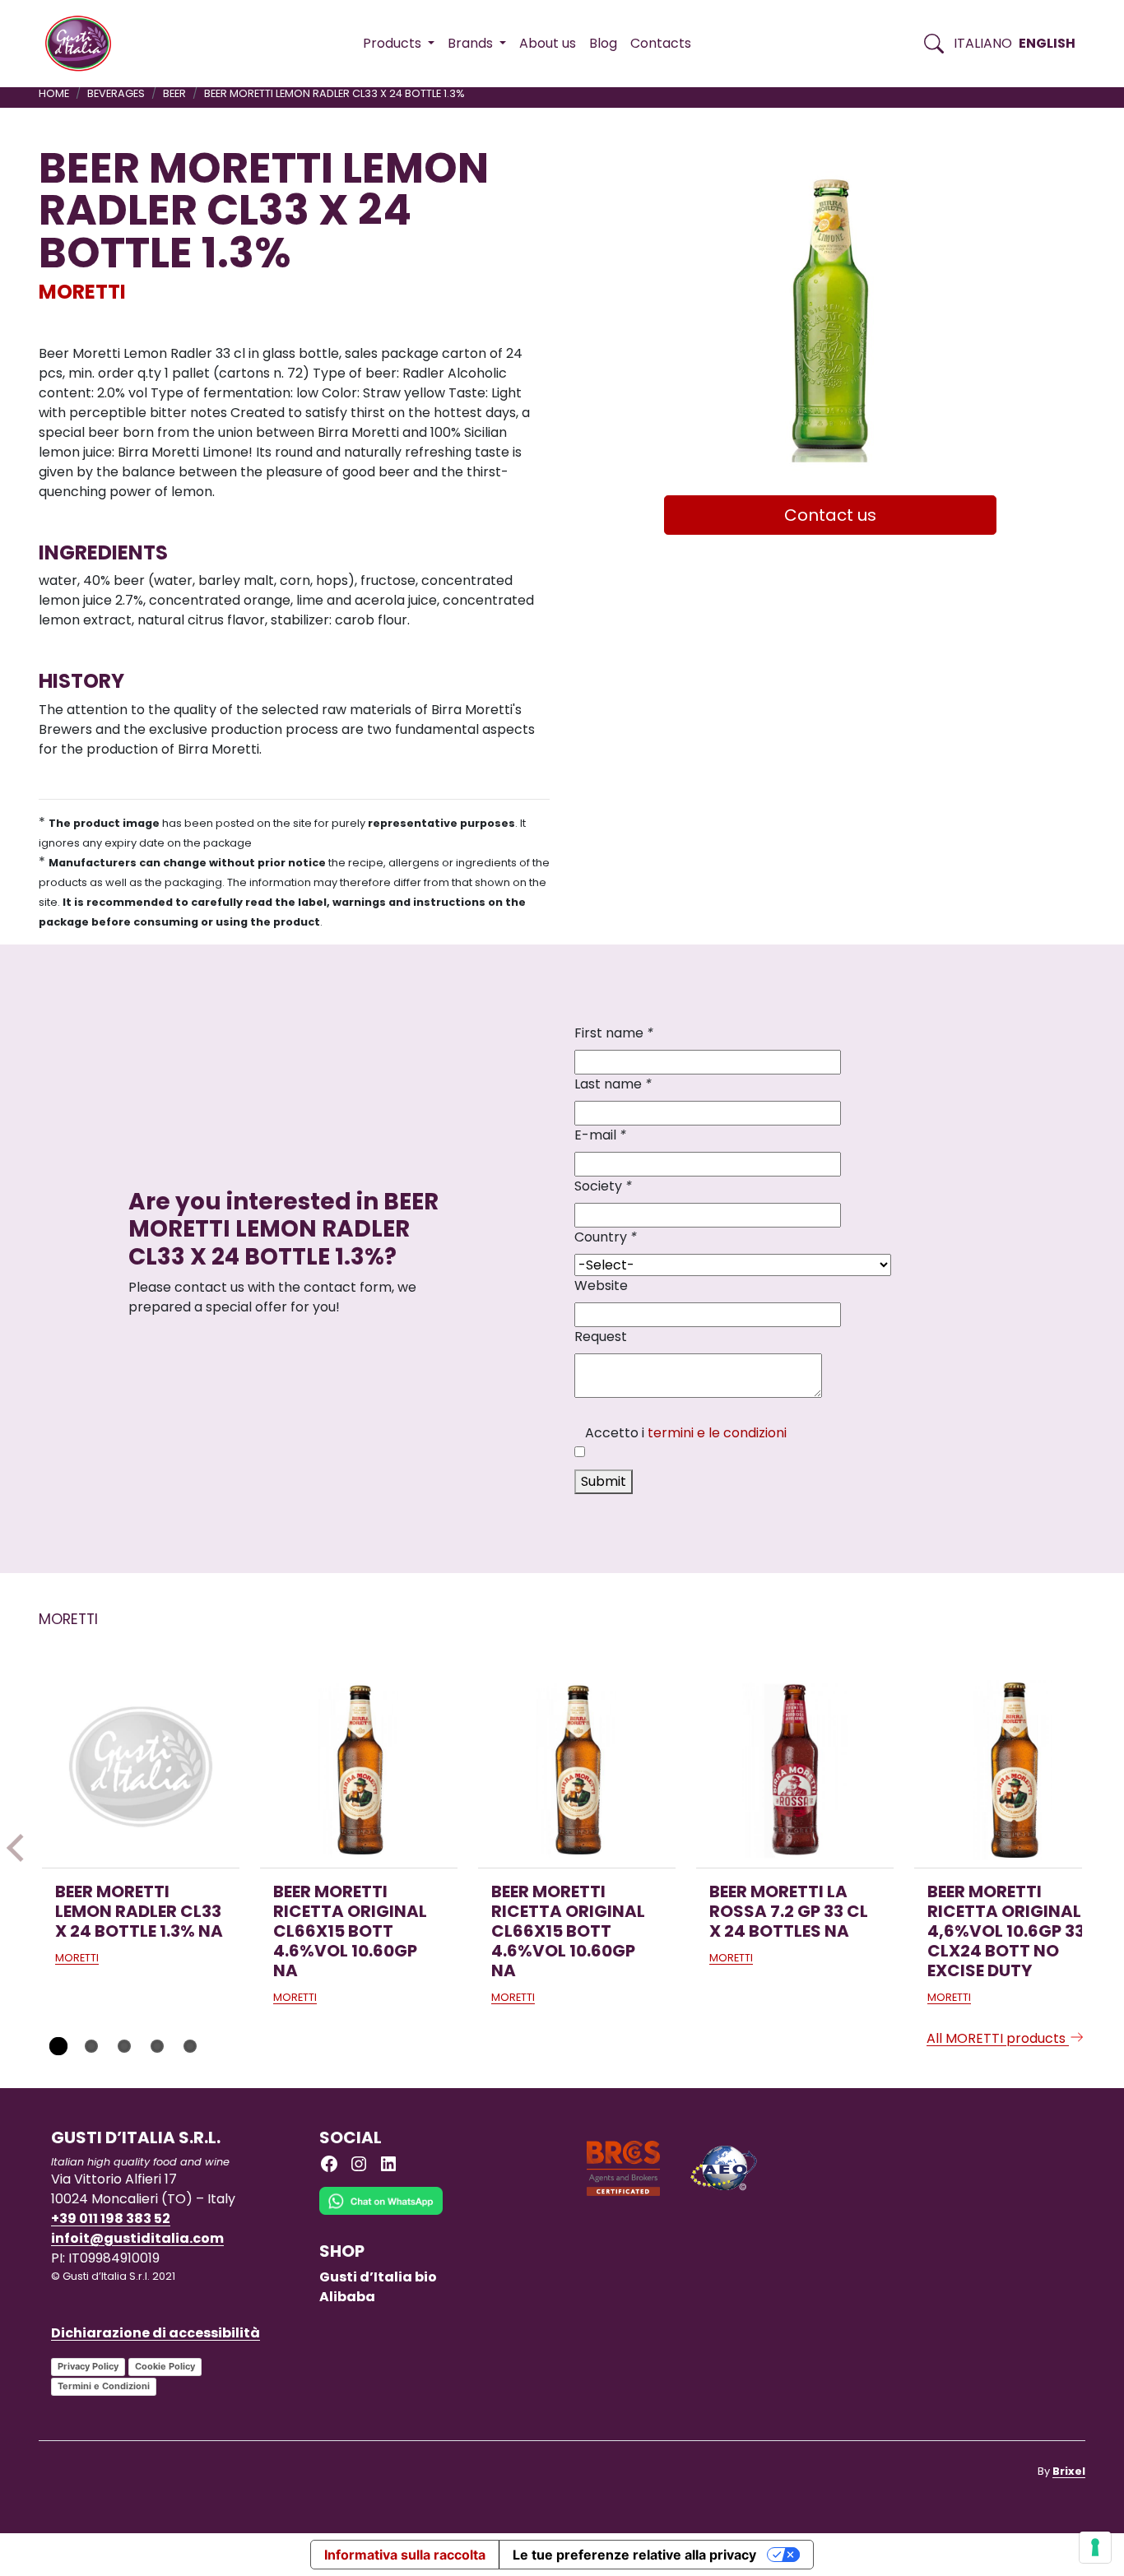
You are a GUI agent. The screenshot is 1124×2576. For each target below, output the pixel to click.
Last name (613, 1084)
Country (606, 1237)
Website (601, 1286)
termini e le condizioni (717, 1433)
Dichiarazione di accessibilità (156, 2333)
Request (601, 1337)
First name (614, 1033)
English (1047, 43)
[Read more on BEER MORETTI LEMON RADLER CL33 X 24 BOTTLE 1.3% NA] (141, 1769)
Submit (604, 1481)
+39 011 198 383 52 (111, 2219)
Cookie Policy (165, 2366)
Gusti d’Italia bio (378, 2277)
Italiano (983, 43)
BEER (174, 93)
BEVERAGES (116, 93)
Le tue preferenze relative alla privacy (634, 2555)
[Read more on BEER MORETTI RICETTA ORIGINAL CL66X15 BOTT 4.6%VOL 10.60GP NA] (359, 1769)
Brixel (1069, 2471)
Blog (603, 43)
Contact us (830, 515)
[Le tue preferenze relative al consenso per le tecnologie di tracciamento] (1095, 2547)
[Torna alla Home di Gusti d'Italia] (84, 44)
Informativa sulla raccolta (405, 2555)
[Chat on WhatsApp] (381, 2213)
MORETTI (82, 292)
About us (548, 43)
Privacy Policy (88, 2366)
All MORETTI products (998, 2038)
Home (54, 93)
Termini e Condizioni (104, 2386)
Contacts (661, 43)
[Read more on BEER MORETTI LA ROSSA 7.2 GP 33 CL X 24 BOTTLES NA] (795, 1769)
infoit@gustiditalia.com (137, 2238)
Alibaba (347, 2297)
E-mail (600, 1135)
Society (603, 1186)
